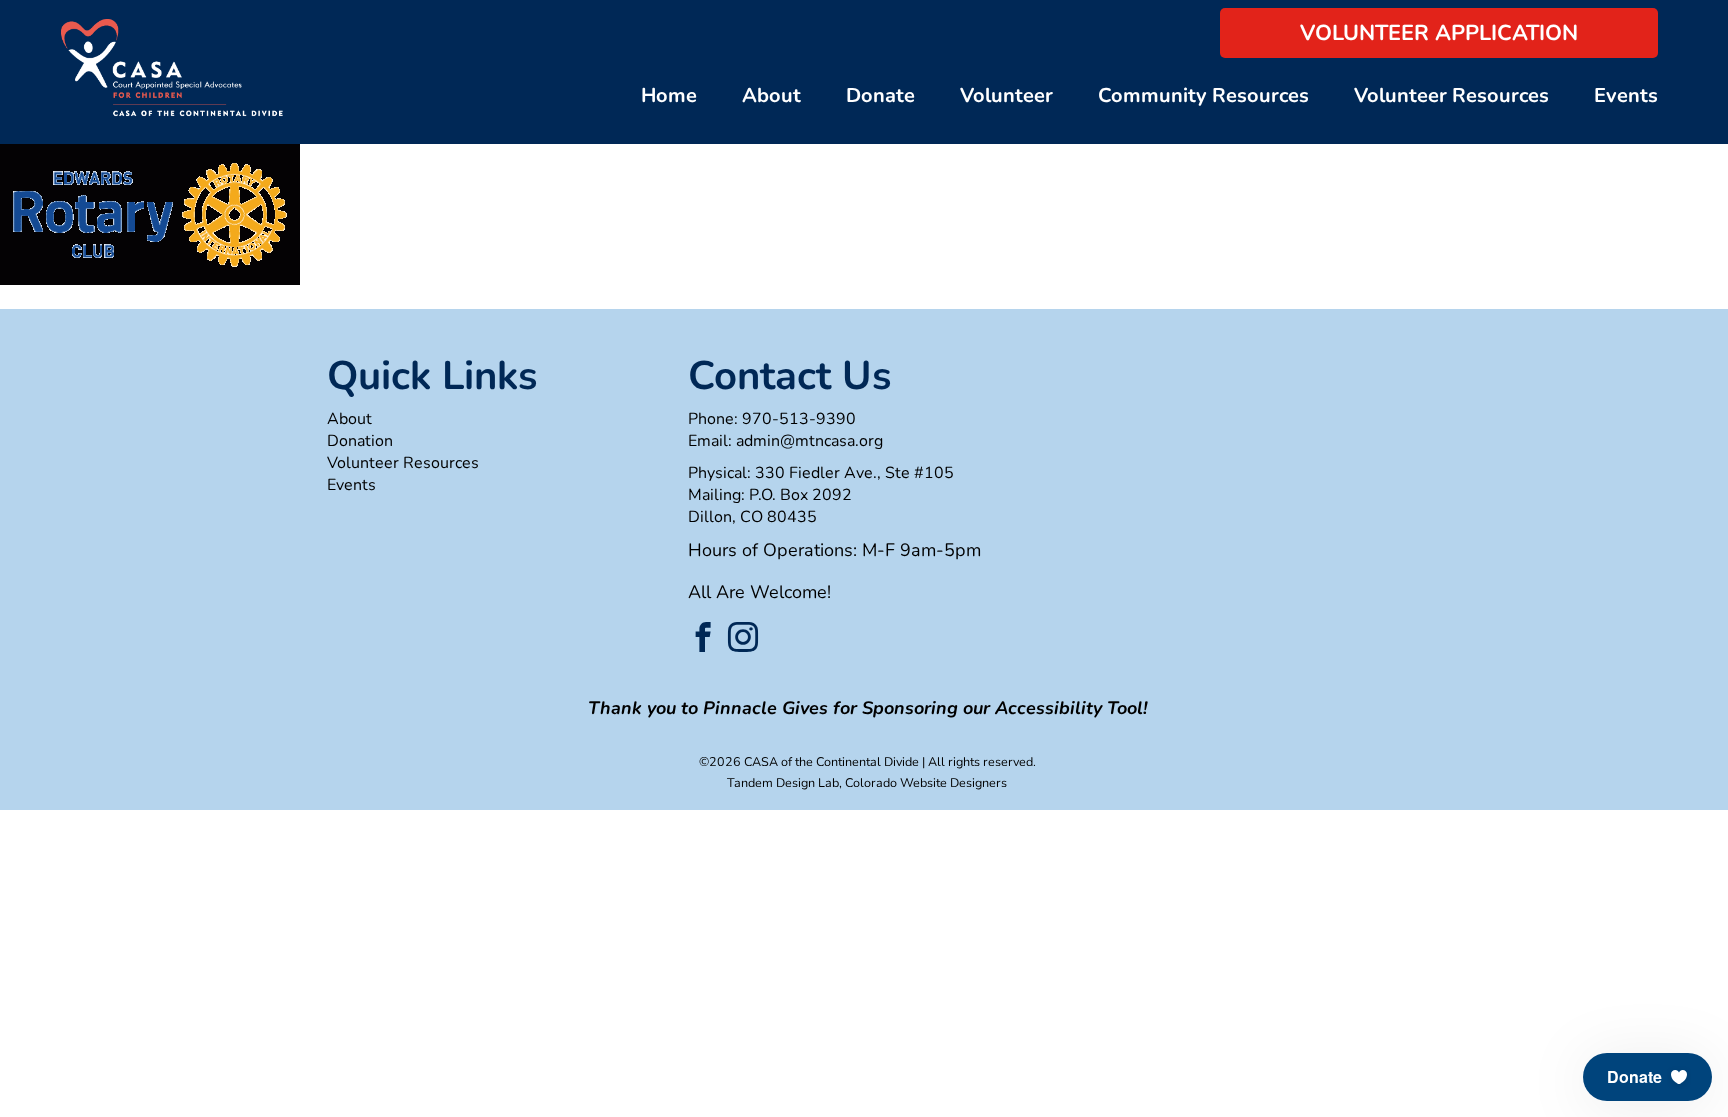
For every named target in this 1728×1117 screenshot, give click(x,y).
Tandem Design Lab (783, 782)
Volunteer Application (1439, 33)
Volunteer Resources (1451, 95)
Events (1626, 95)
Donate (880, 95)
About (771, 95)
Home (669, 95)
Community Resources (1203, 95)
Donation (360, 441)
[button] (1647, 1077)
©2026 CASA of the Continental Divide (809, 761)
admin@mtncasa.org (809, 441)
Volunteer (1006, 95)
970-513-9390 (799, 419)
